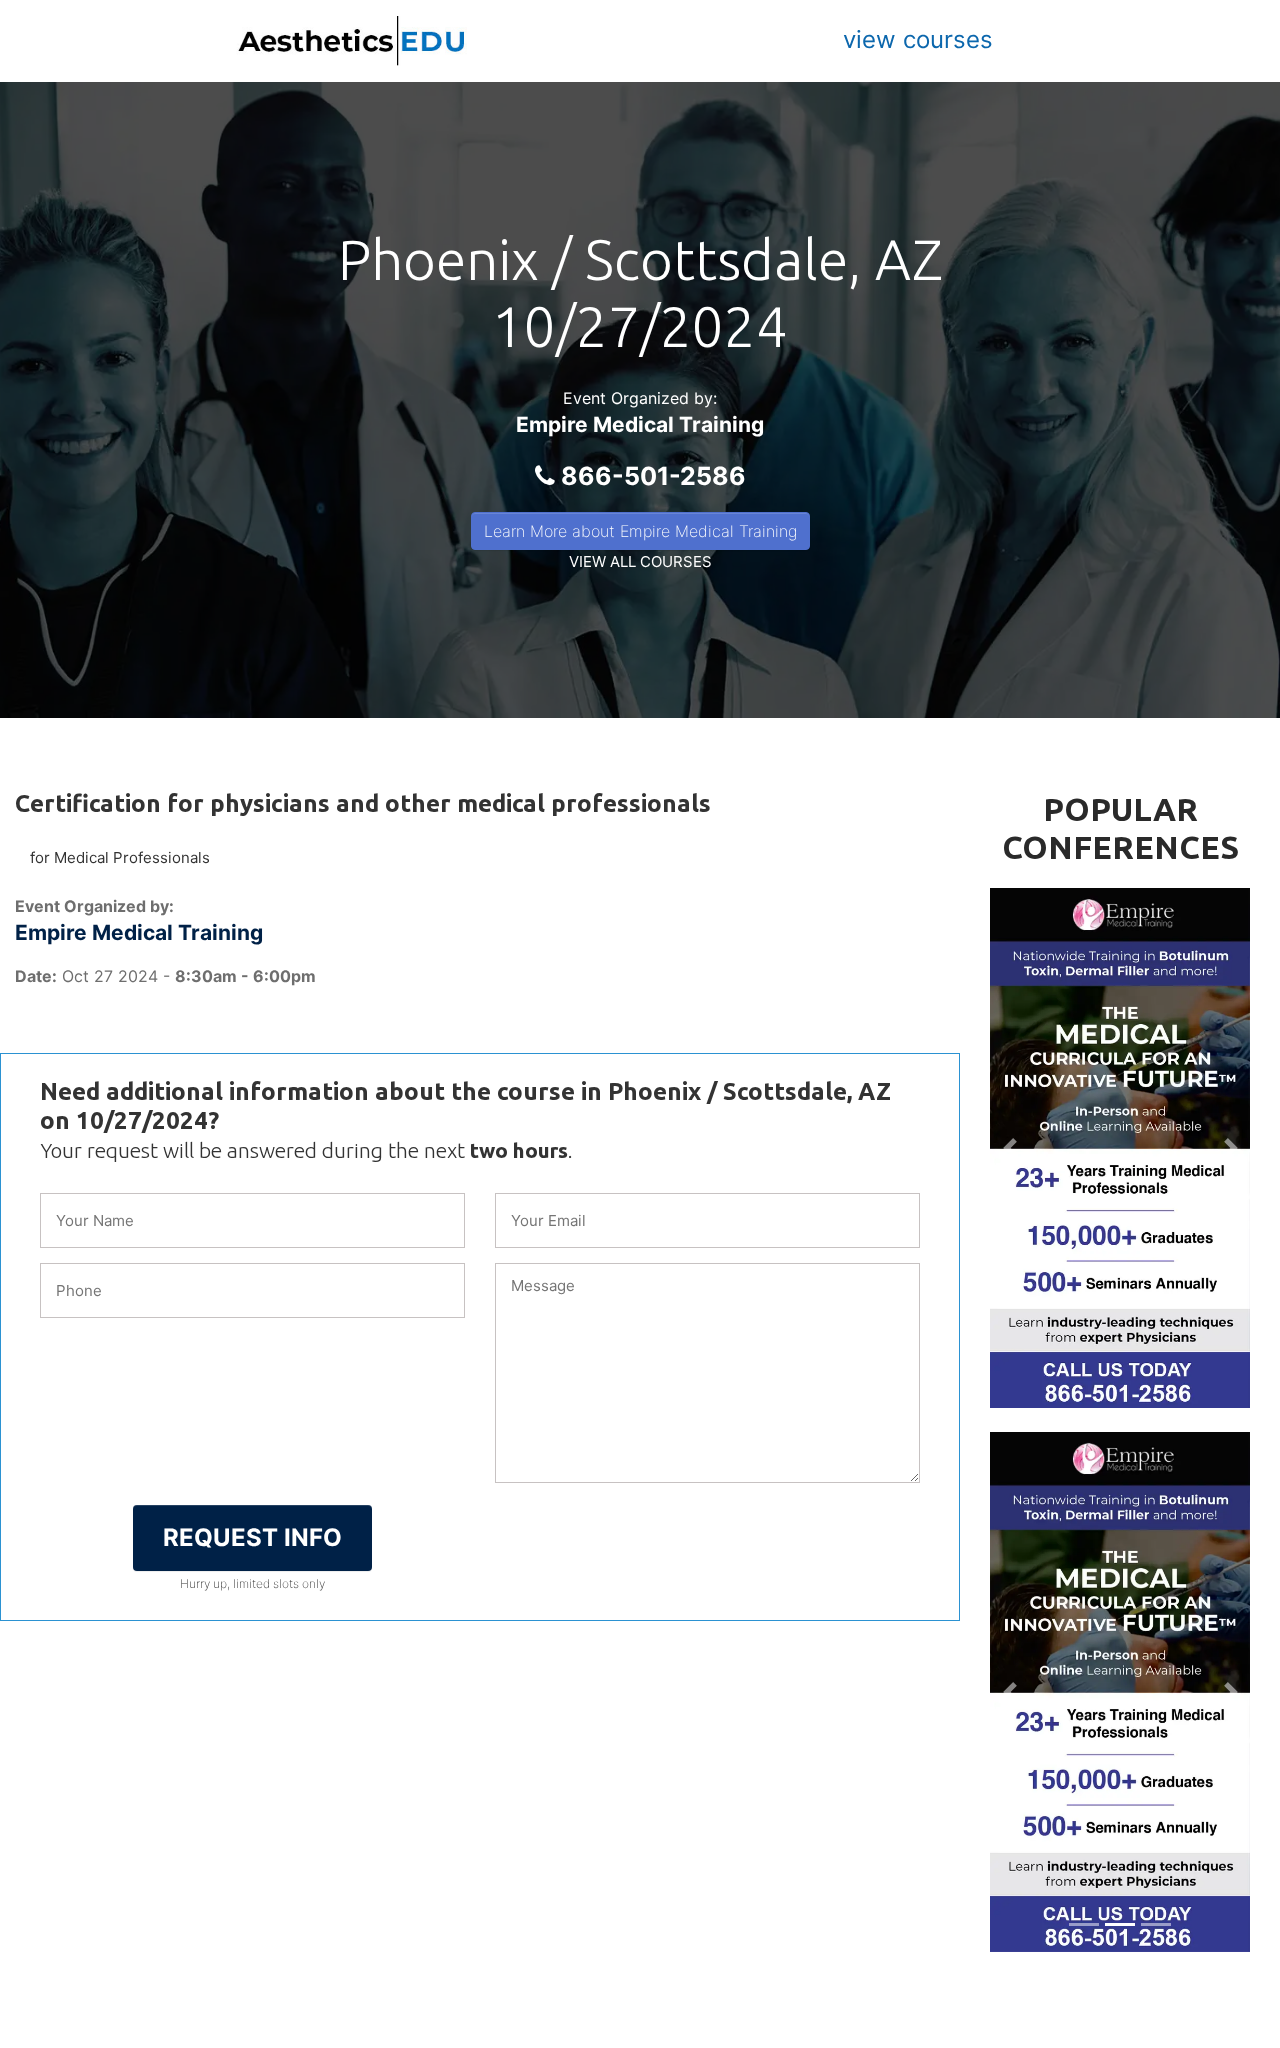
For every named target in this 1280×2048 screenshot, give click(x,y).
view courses (918, 39)
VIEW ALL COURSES (640, 561)
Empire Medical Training (640, 424)
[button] (1009, 1148)
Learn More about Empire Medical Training (640, 531)
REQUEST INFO (252, 1537)
